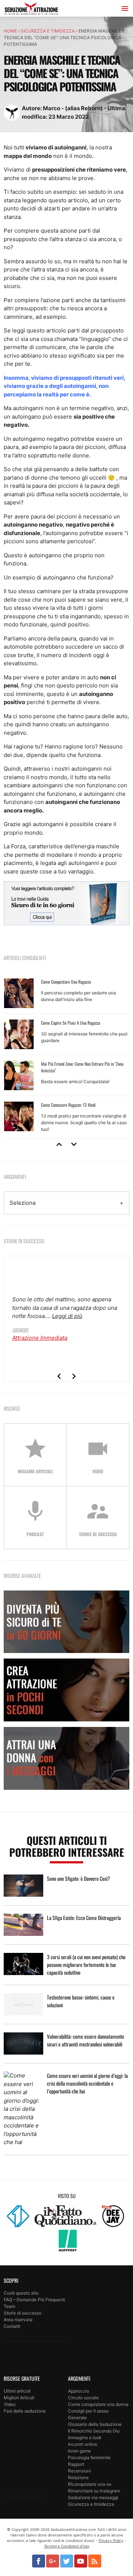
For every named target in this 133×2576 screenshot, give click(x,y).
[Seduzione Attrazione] (31, 10)
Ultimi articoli (17, 2391)
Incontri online (83, 2444)
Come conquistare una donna (98, 2404)
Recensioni (79, 2471)
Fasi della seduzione (25, 2411)
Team (9, 2306)
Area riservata (18, 2320)
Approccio (79, 2391)
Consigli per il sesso (88, 2411)
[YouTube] (81, 2561)
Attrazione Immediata (40, 1338)
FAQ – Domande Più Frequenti (34, 2300)
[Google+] (53, 2561)
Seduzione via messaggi (93, 2497)
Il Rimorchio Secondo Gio (94, 2431)
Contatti (12, 2326)
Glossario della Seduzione (95, 2424)
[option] (66, 1056)
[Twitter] (67, 2561)
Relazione (78, 2477)
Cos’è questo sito (21, 2293)
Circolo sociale (83, 2398)
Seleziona (23, 1203)
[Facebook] (39, 2561)
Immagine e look (85, 2438)
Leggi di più (67, 1316)
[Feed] (95, 2561)
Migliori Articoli (19, 2398)
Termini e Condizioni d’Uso (67, 2546)
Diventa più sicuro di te (66, 1622)
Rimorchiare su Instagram (94, 2491)
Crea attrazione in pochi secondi (66, 1690)
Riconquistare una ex (90, 2484)
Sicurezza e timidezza (48, 31)
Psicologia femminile (89, 2457)
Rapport (76, 2464)
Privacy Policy (111, 2540)
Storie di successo (23, 2313)
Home (10, 31)
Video (10, 2404)
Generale (77, 2418)
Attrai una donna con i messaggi (66, 1758)
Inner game (79, 2451)
